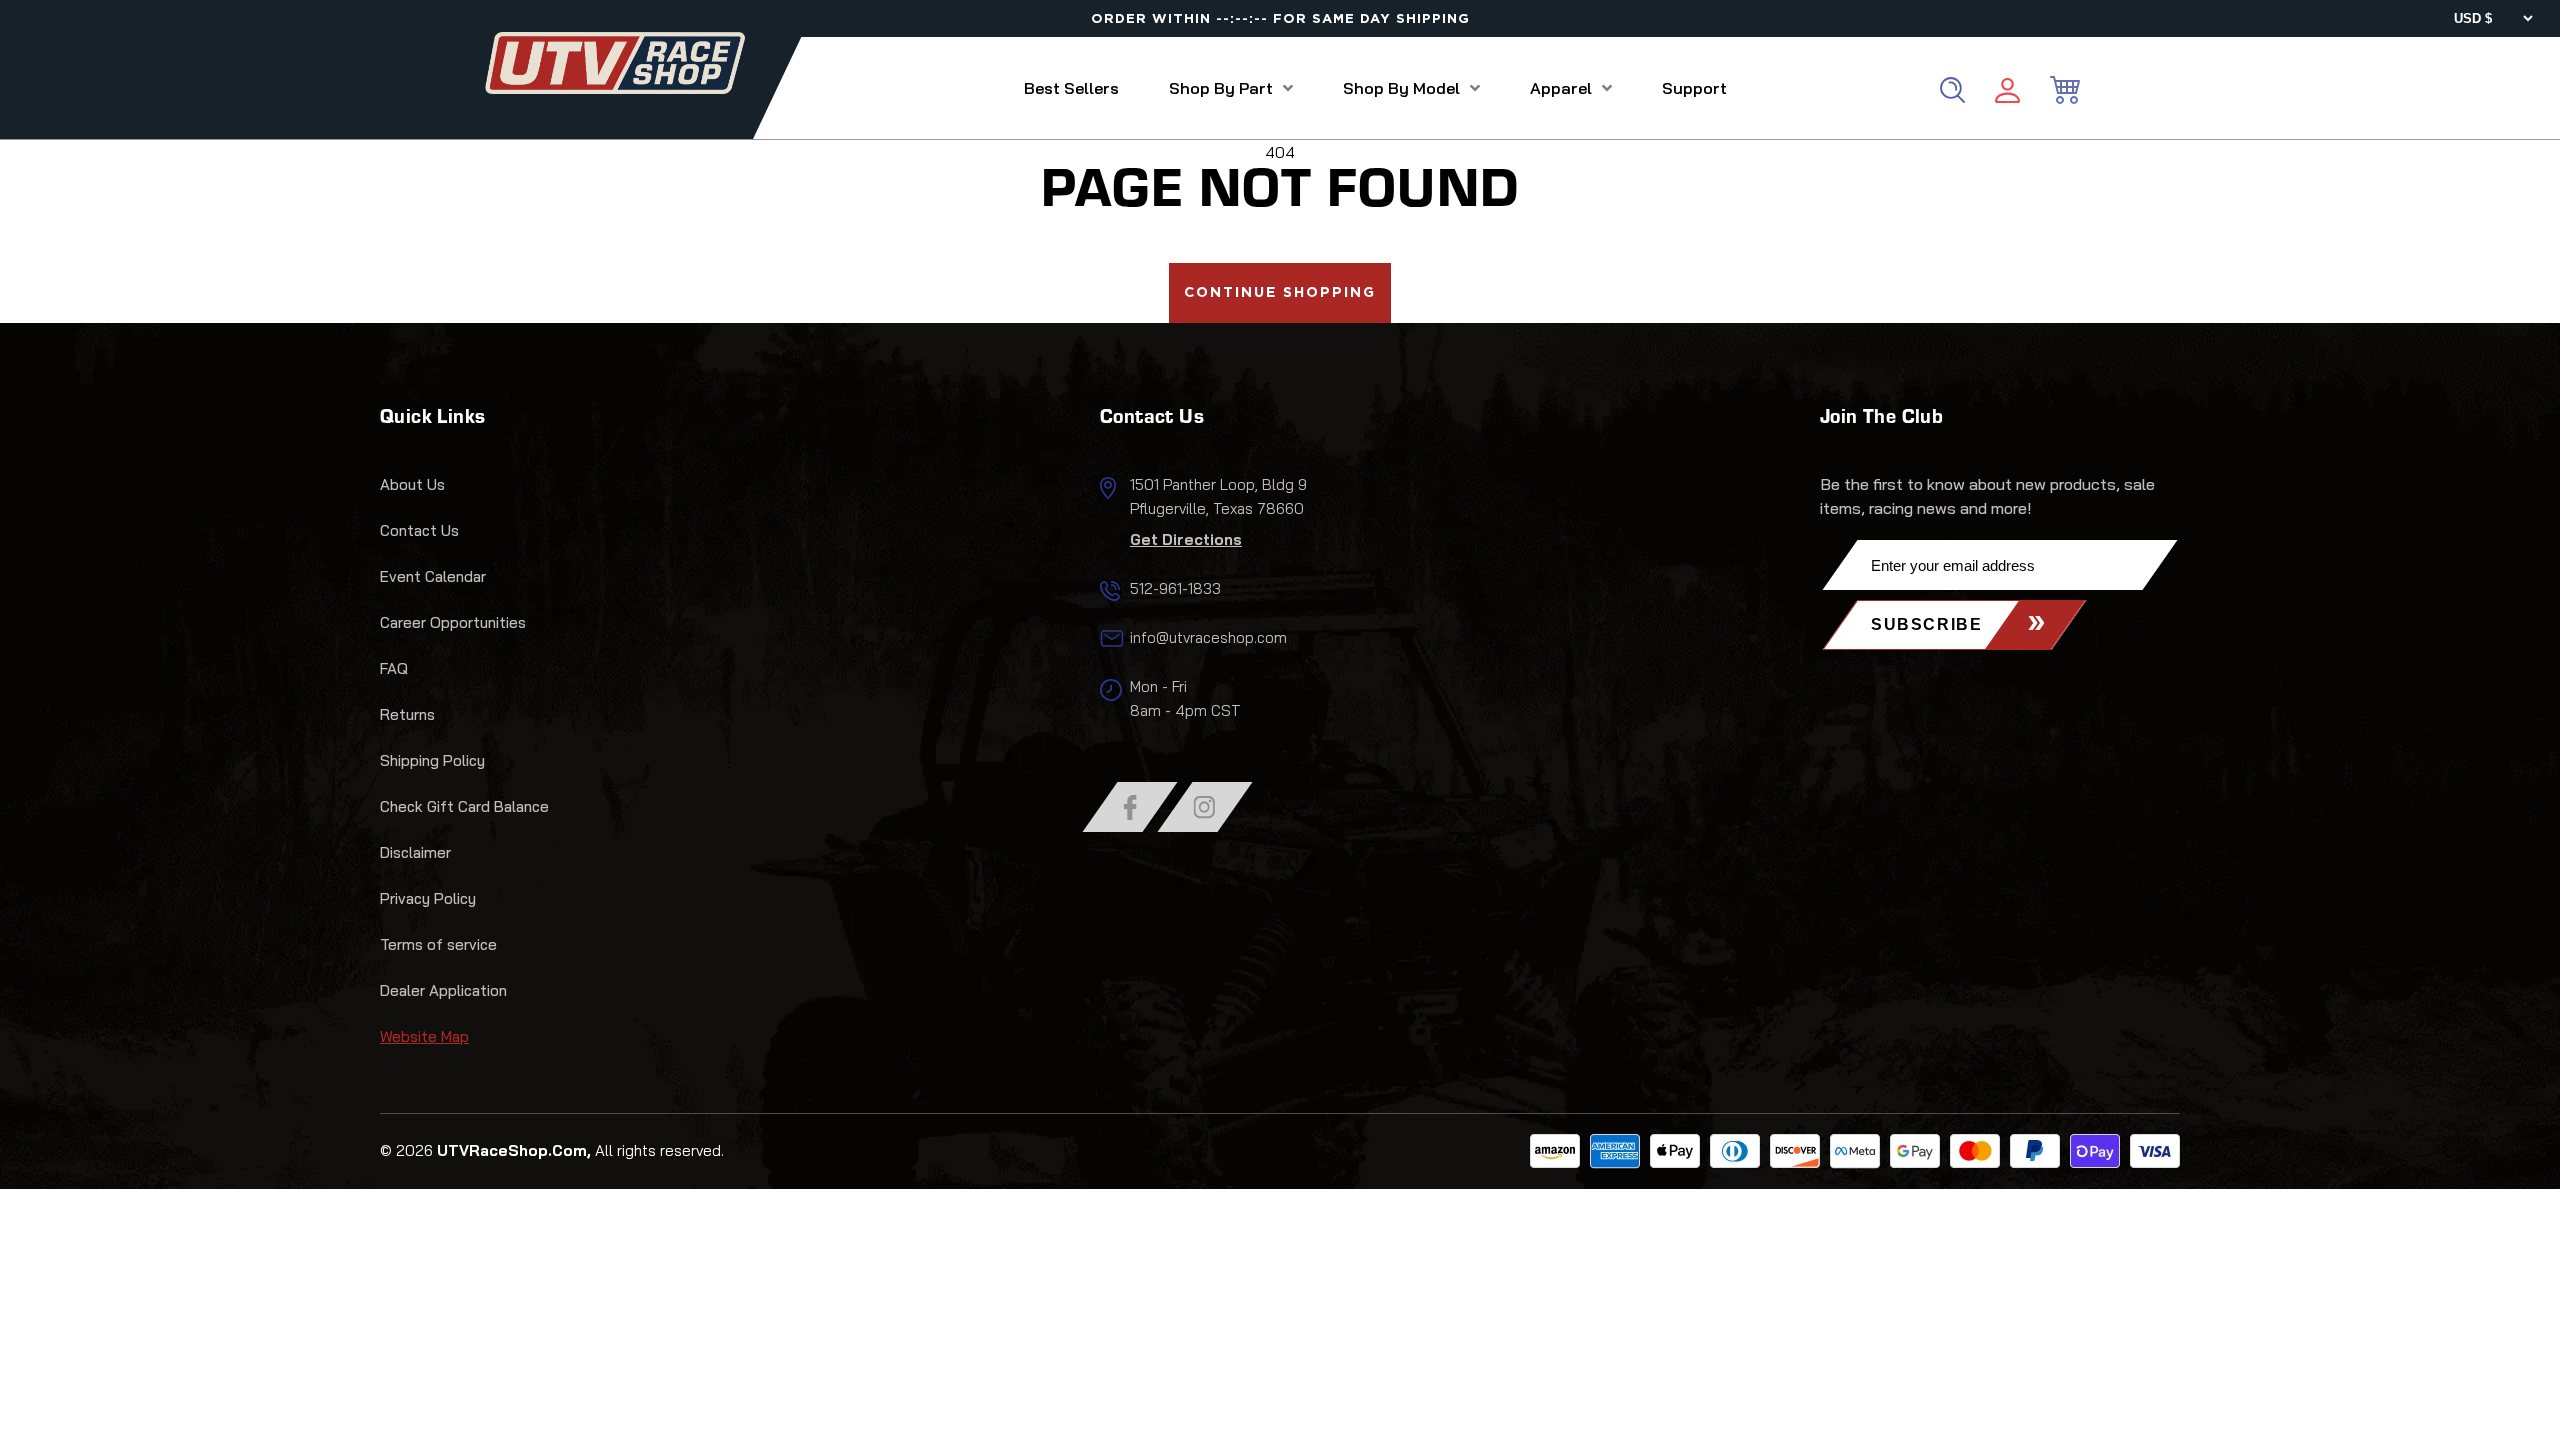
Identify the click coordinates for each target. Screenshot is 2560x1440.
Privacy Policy (428, 898)
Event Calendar (433, 576)
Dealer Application (443, 990)
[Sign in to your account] (2007, 93)
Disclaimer (415, 852)
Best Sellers (1071, 88)
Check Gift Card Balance (464, 806)
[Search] (1952, 90)
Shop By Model (1401, 88)
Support (1694, 88)
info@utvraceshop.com (1208, 637)
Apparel (1561, 88)
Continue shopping (1280, 293)
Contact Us (419, 530)
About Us (412, 484)
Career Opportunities (453, 622)
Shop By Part (1221, 88)
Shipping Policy (432, 760)
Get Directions (1186, 539)
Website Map (424, 1036)
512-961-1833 (1175, 588)
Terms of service (438, 944)
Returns (407, 714)
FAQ (394, 668)
